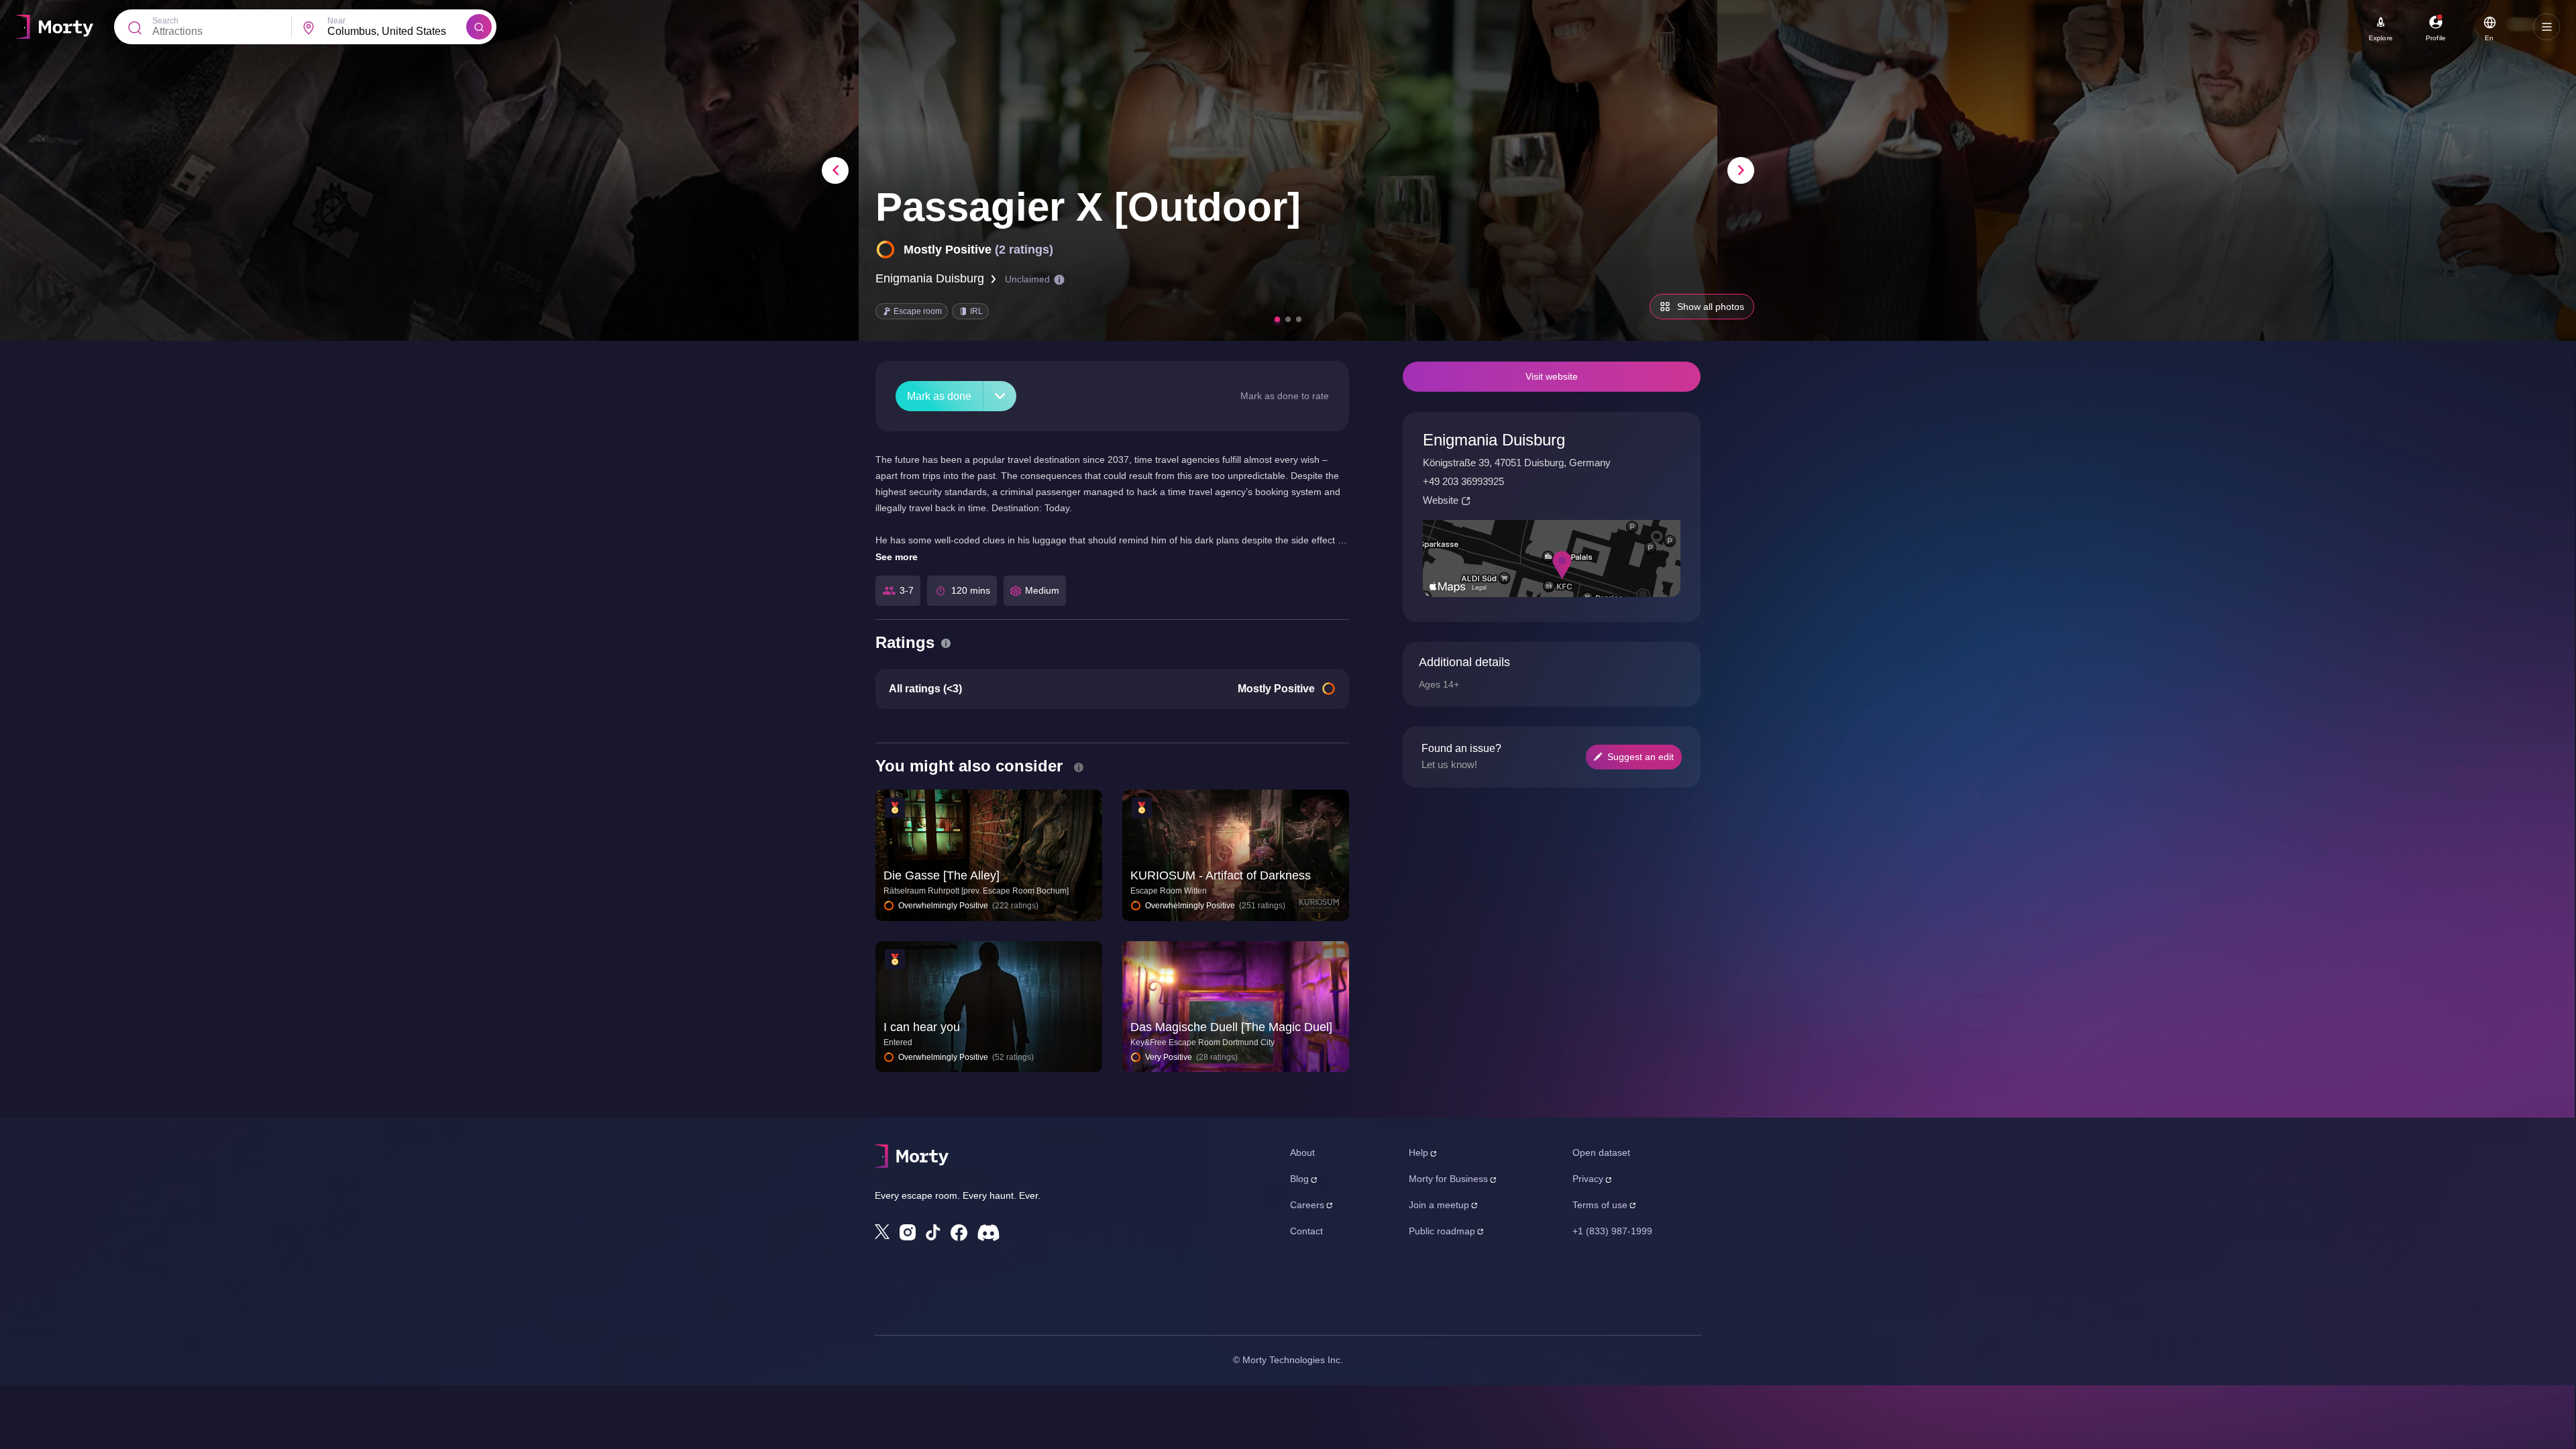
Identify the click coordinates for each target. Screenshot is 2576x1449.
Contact (1306, 1231)
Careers (1307, 1205)
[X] (882, 1232)
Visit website (1552, 376)
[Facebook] (959, 1233)
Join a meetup (1439, 1205)
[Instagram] (908, 1232)
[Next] (1741, 170)
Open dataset (1601, 1152)
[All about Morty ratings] (946, 643)
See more (897, 557)
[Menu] (2546, 27)
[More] (1000, 396)
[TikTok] (933, 1233)
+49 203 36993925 (1463, 481)
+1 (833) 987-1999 (1612, 1231)
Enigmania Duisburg (930, 278)
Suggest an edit (1641, 757)
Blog (1299, 1179)
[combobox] (397, 32)
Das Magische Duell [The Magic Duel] (1231, 1027)
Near (336, 21)
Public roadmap (1442, 1231)
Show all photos (1711, 307)
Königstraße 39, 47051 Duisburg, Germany (1517, 463)
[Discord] (988, 1233)
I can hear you (922, 1027)
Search (165, 21)
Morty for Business (1448, 1179)
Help (1418, 1152)
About (1302, 1152)
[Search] (479, 27)
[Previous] (835, 170)
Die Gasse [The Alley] (942, 875)
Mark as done (939, 396)
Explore (2381, 38)
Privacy (1588, 1179)
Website (1441, 500)
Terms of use (1600, 1205)
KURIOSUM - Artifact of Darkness (1221, 875)
